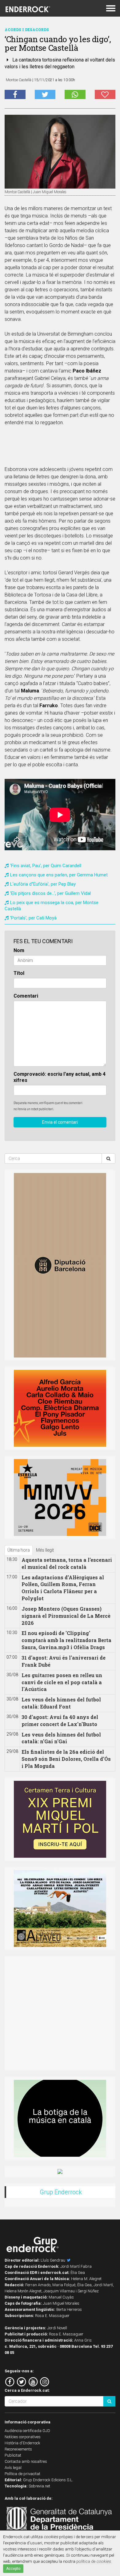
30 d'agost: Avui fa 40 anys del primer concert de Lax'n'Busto (60, 1721)
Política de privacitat (22, 2474)
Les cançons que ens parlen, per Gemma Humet (59, 875)
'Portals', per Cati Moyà (33, 918)
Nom (19, 950)
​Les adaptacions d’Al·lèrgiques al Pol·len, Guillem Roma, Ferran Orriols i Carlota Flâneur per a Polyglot (63, 1588)
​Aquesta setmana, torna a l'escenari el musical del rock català (67, 1563)
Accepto (13, 2569)
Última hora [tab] (19, 1550)
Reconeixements (18, 2449)
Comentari (26, 996)
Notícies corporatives (23, 2437)
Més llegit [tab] (45, 1550)
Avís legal (13, 2468)
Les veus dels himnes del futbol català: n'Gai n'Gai (61, 1738)
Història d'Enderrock (22, 2443)
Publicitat (13, 2455)
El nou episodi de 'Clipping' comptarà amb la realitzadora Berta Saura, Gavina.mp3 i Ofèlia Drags (66, 1640)
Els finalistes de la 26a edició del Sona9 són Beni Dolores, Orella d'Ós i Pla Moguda (66, 1759)
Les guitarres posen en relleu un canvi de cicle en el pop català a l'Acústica (62, 1682)
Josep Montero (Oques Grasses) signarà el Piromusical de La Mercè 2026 (66, 1616)
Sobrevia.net (39, 2486)
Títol (19, 973)
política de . (94, 2561)
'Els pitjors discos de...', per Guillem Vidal (50, 893)
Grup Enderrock (61, 2192)
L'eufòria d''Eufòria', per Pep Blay (43, 884)
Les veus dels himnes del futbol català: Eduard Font (61, 1703)
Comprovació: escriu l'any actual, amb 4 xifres (60, 1077)
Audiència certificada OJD (27, 2431)
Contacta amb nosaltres (26, 2461)
